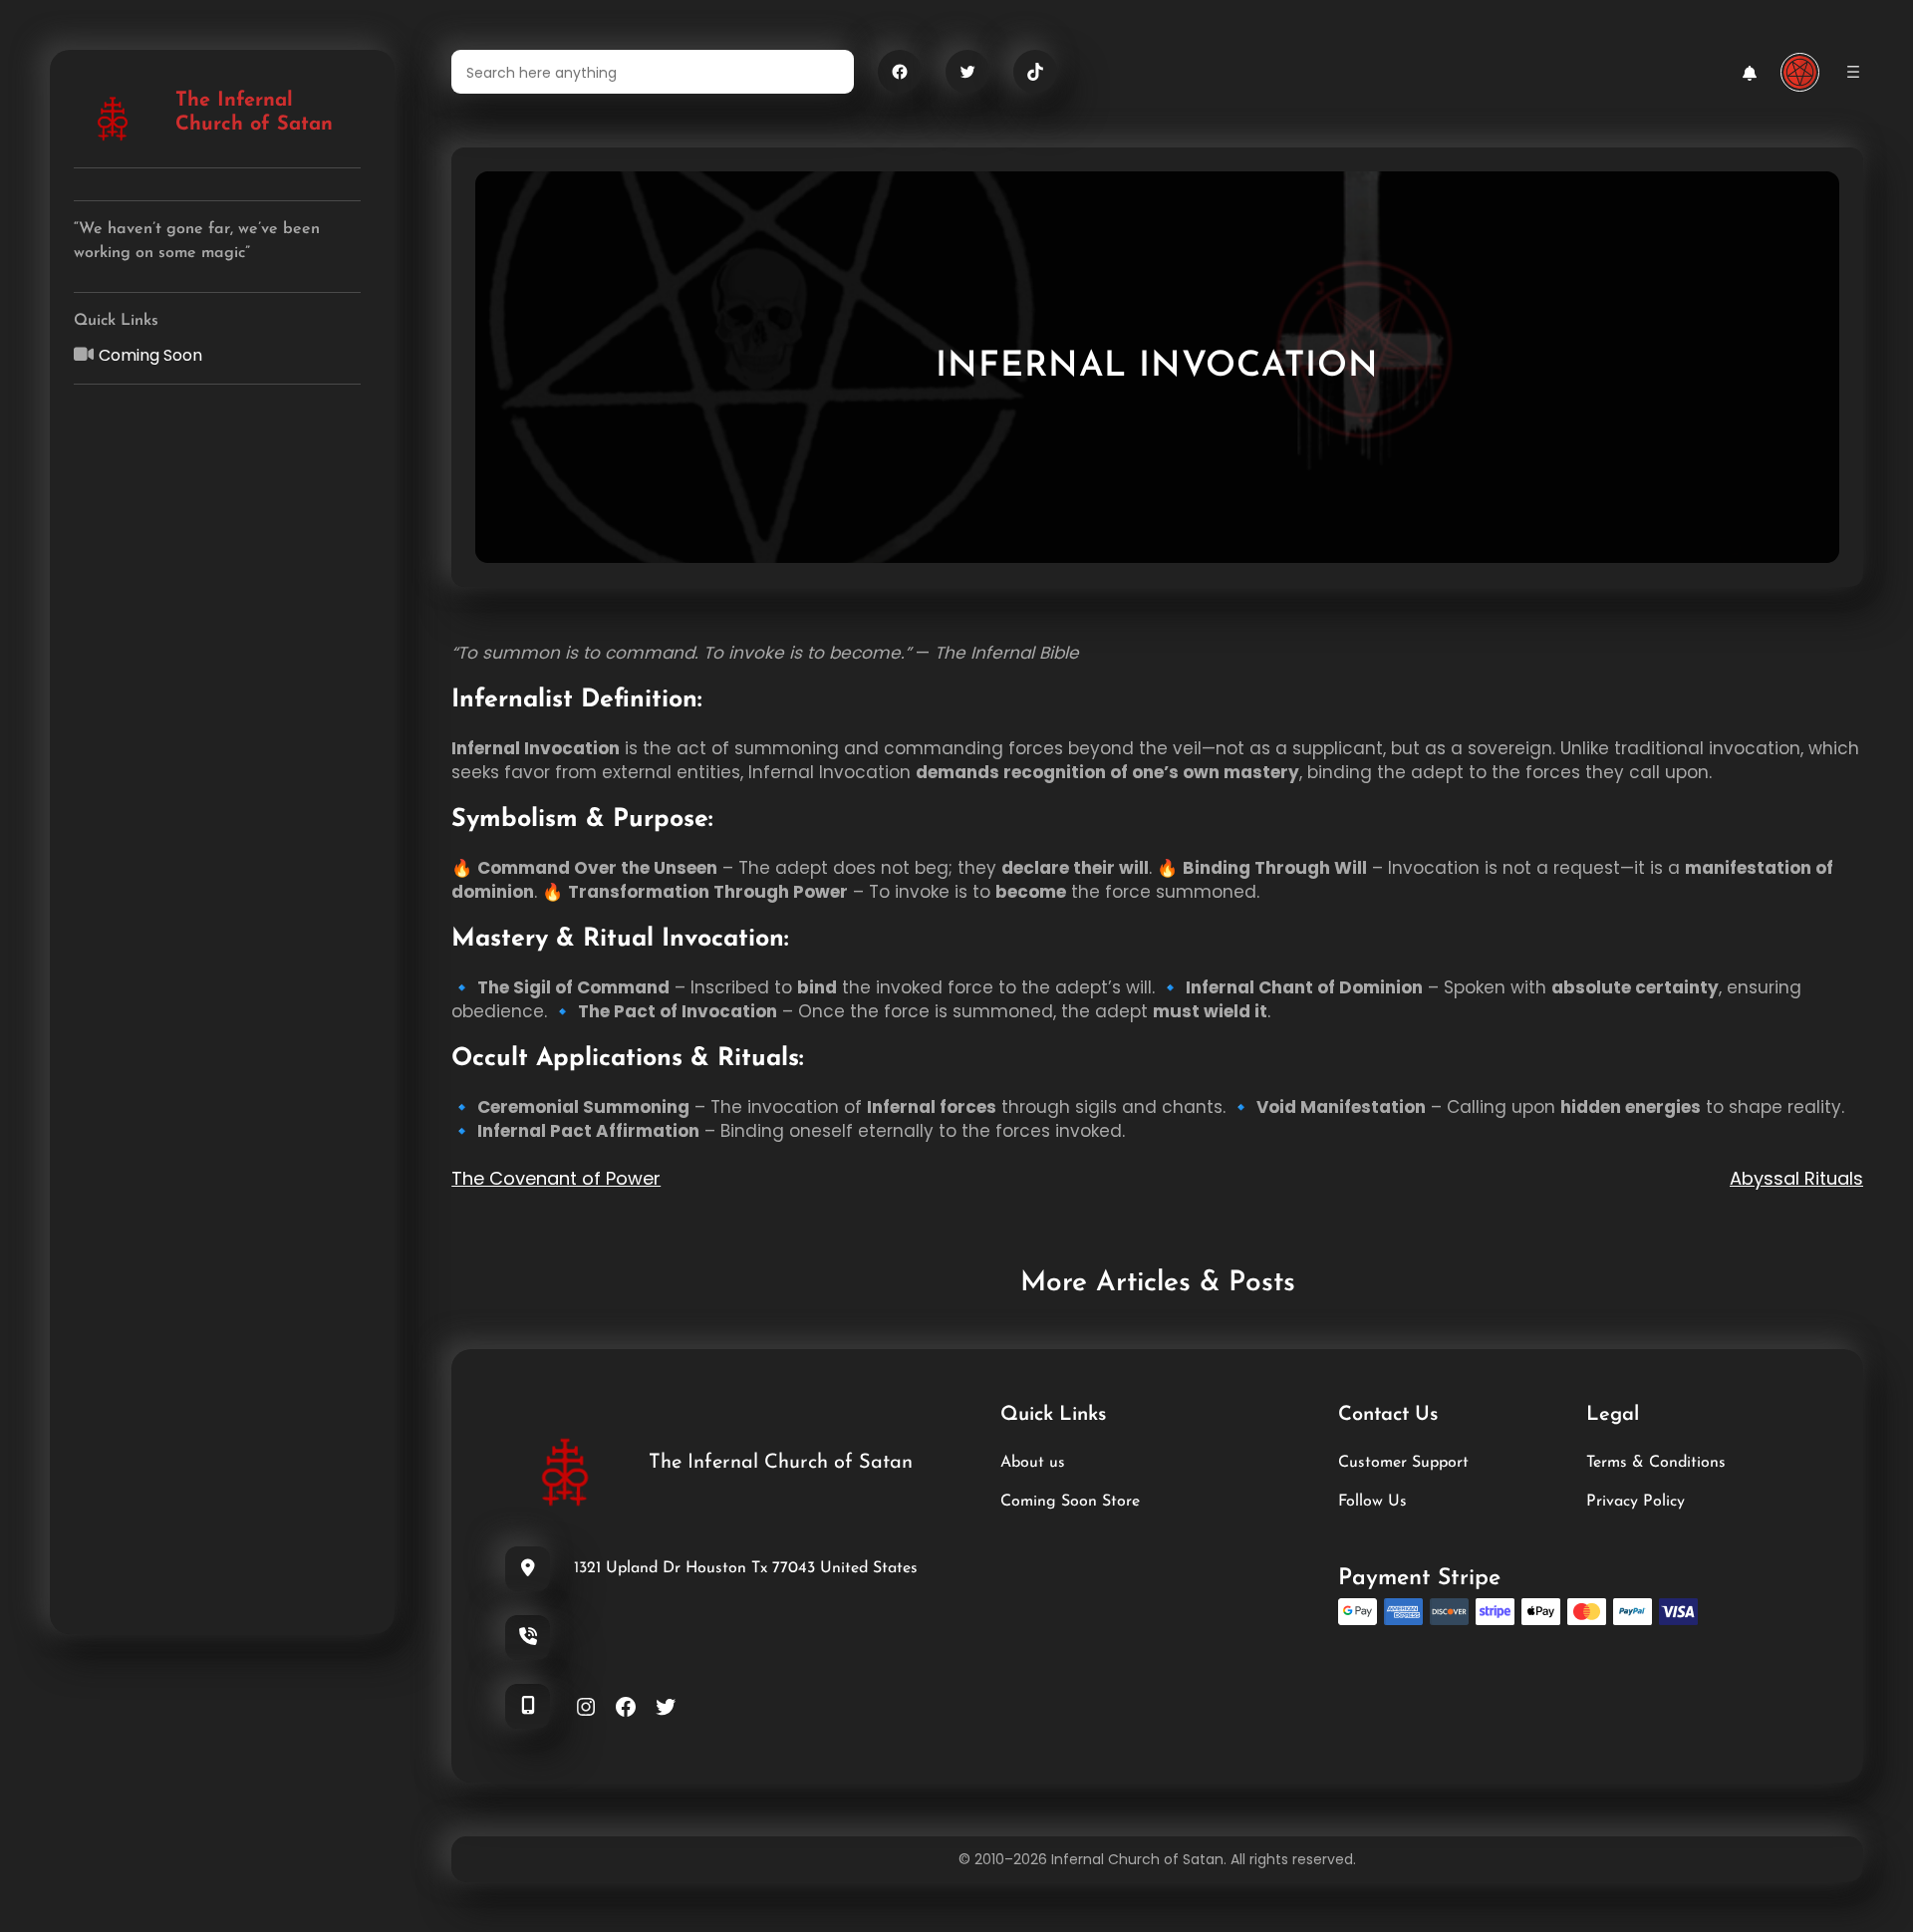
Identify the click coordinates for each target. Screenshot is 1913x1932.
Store (1118, 1502)
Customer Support (1403, 1463)
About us (1033, 1463)
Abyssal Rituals (1796, 1178)
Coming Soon (150, 355)
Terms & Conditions (1656, 1463)
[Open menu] (1853, 72)
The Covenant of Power (556, 1178)
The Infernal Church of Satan (781, 1463)
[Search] (827, 72)
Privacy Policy (1636, 1502)
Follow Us (1372, 1502)
